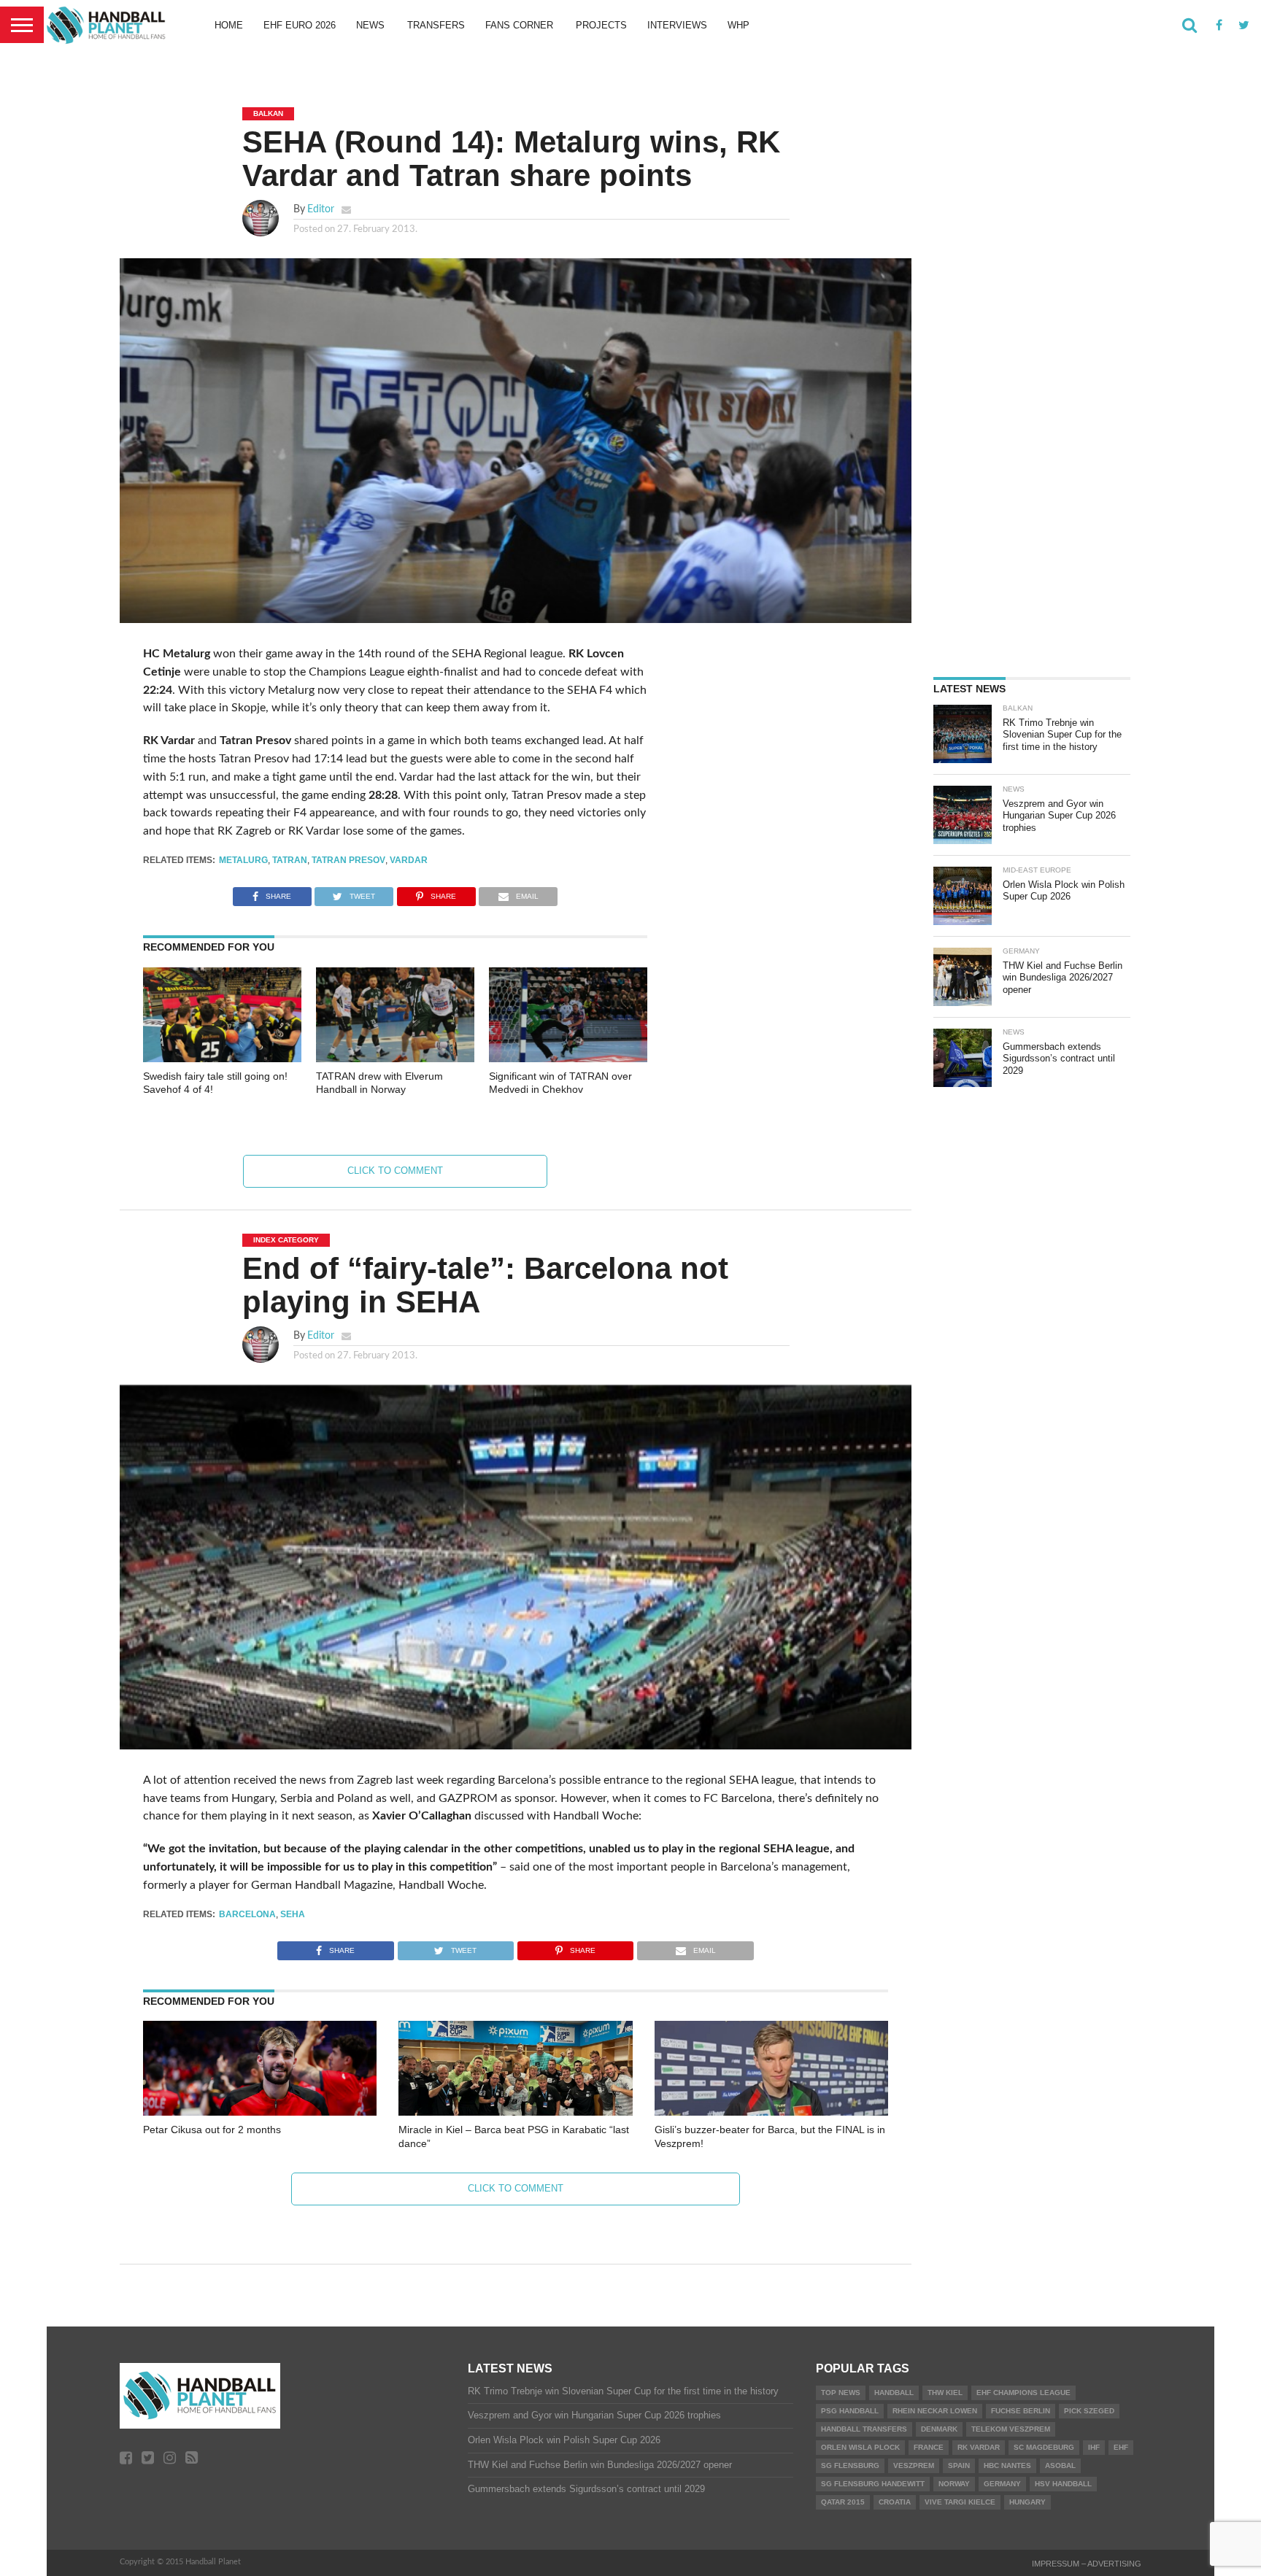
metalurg (243, 860)
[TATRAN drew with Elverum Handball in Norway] (395, 1059)
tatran (290, 860)
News (370, 25)
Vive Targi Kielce (960, 2502)
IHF (1094, 2447)
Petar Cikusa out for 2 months (212, 2130)
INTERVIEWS (677, 25)
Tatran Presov (348, 860)
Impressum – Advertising (1087, 2564)
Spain (959, 2465)
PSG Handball (850, 2411)
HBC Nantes (1007, 2465)
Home (229, 25)
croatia (895, 2502)
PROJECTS (601, 25)
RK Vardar (979, 2447)
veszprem (914, 2465)
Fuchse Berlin (1021, 2411)
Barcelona (247, 1914)
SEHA (293, 1914)
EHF (1121, 2447)
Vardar (409, 860)
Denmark (939, 2429)
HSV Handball (1063, 2484)
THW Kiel (945, 2393)
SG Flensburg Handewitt (873, 2484)
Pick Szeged (1089, 2411)
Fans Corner (519, 25)
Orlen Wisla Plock (860, 2447)
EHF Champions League (1023, 2393)
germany (1002, 2484)
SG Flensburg (850, 2465)
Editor (321, 209)
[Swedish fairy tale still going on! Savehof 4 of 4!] (222, 1059)
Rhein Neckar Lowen (935, 2411)
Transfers (436, 25)
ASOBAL (1060, 2465)
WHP (739, 25)
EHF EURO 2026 (300, 25)
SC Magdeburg (1044, 2447)
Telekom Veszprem (1011, 2429)
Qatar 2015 (843, 2502)
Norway (954, 2484)
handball (894, 2393)
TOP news (841, 2393)
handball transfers (864, 2429)
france (929, 2447)
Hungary (1027, 2502)
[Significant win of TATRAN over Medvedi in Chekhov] (568, 1059)
